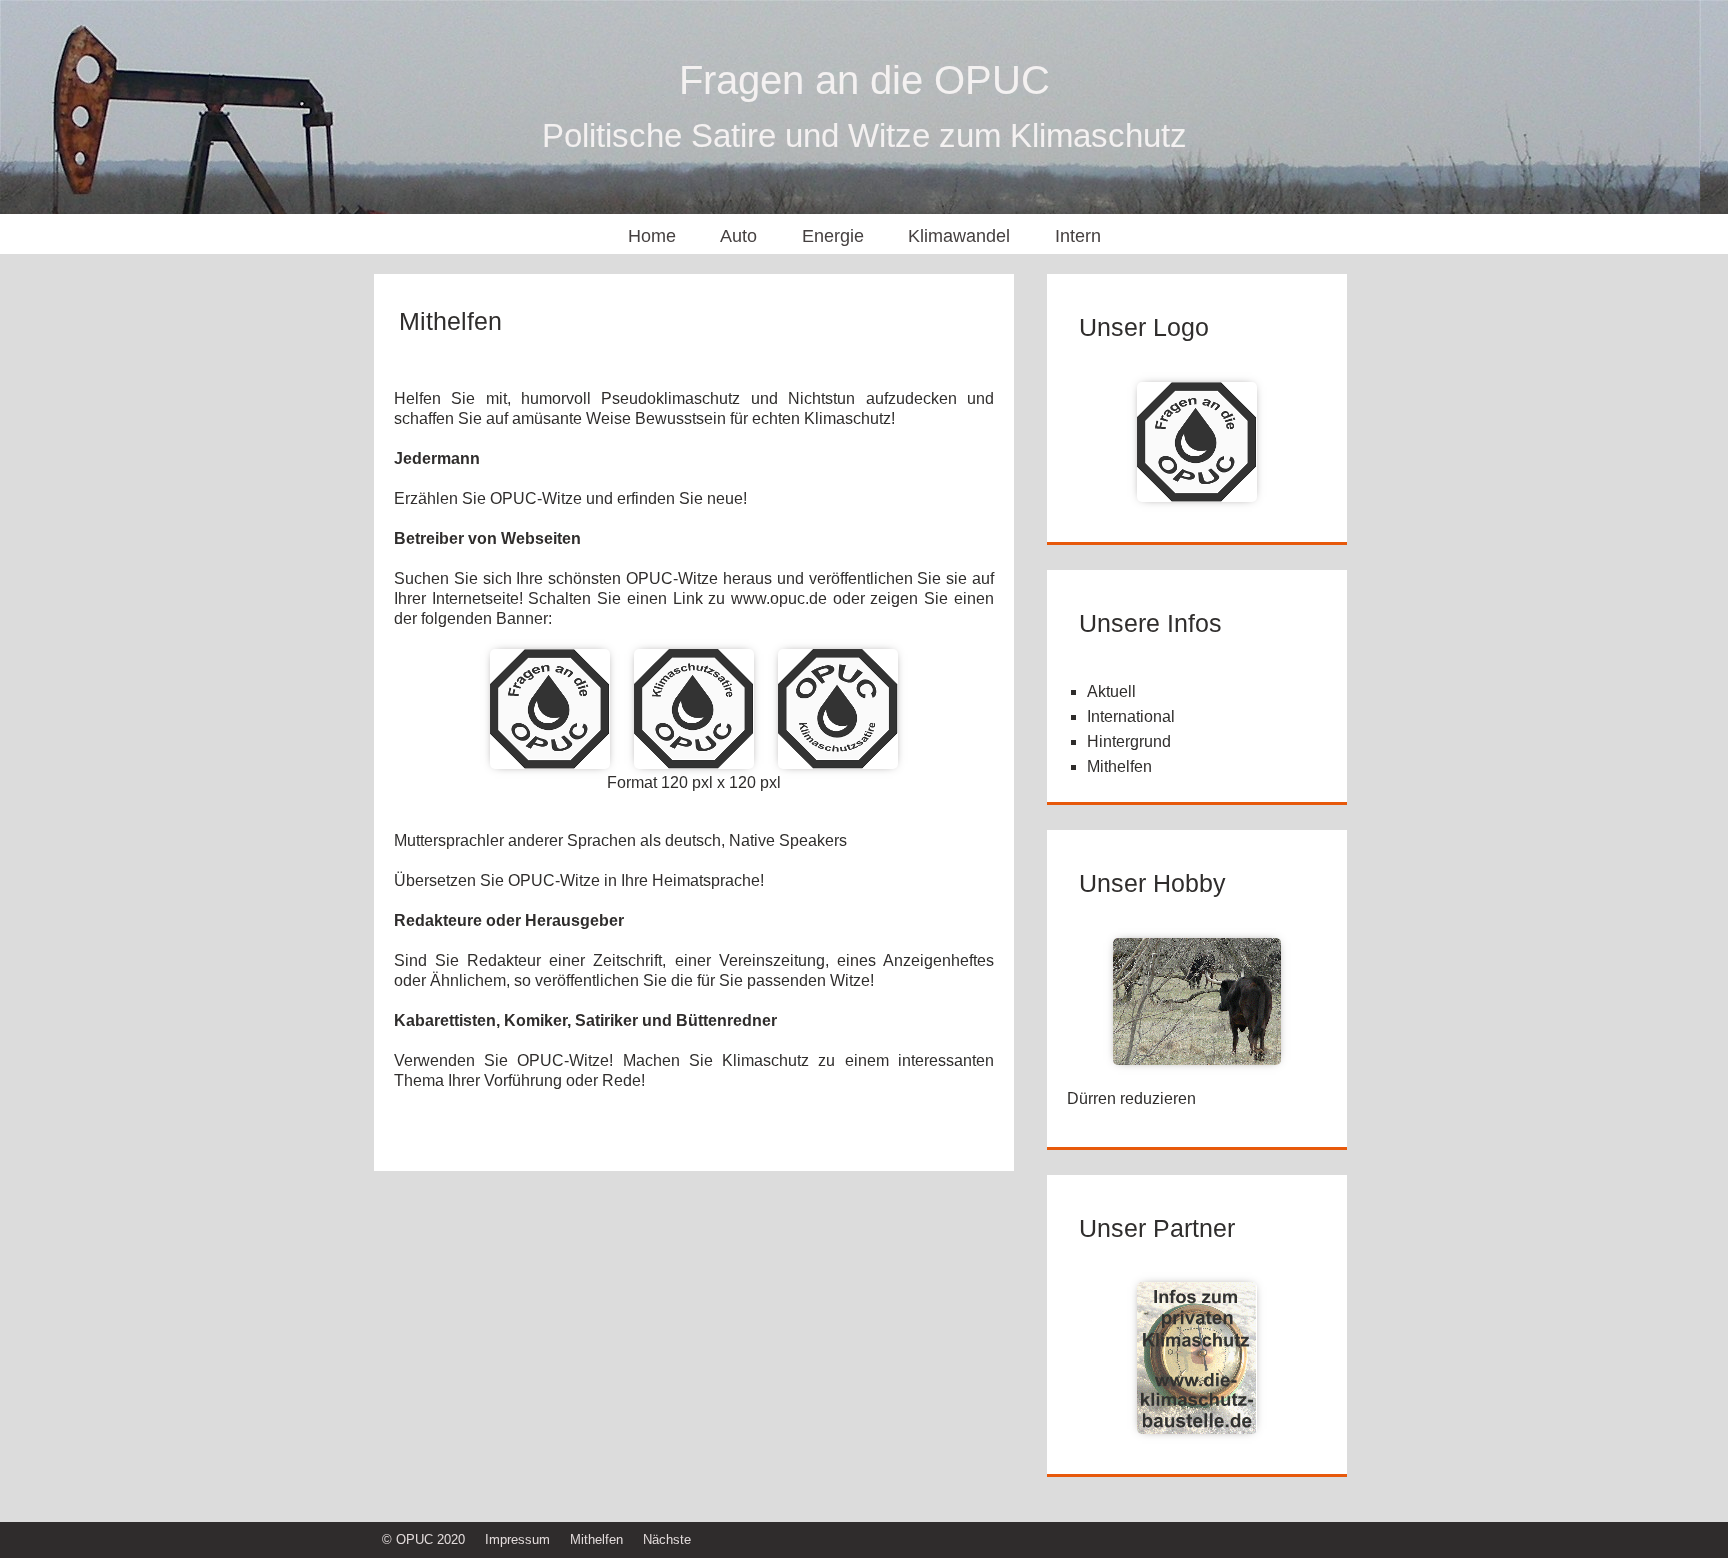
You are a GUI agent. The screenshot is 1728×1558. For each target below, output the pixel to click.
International (1131, 716)
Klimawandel (959, 236)
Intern (1078, 236)
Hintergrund (1129, 741)
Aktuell (1111, 691)
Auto (738, 236)
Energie (833, 236)
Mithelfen (1119, 766)
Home (652, 236)
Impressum (517, 1539)
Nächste (667, 1539)
